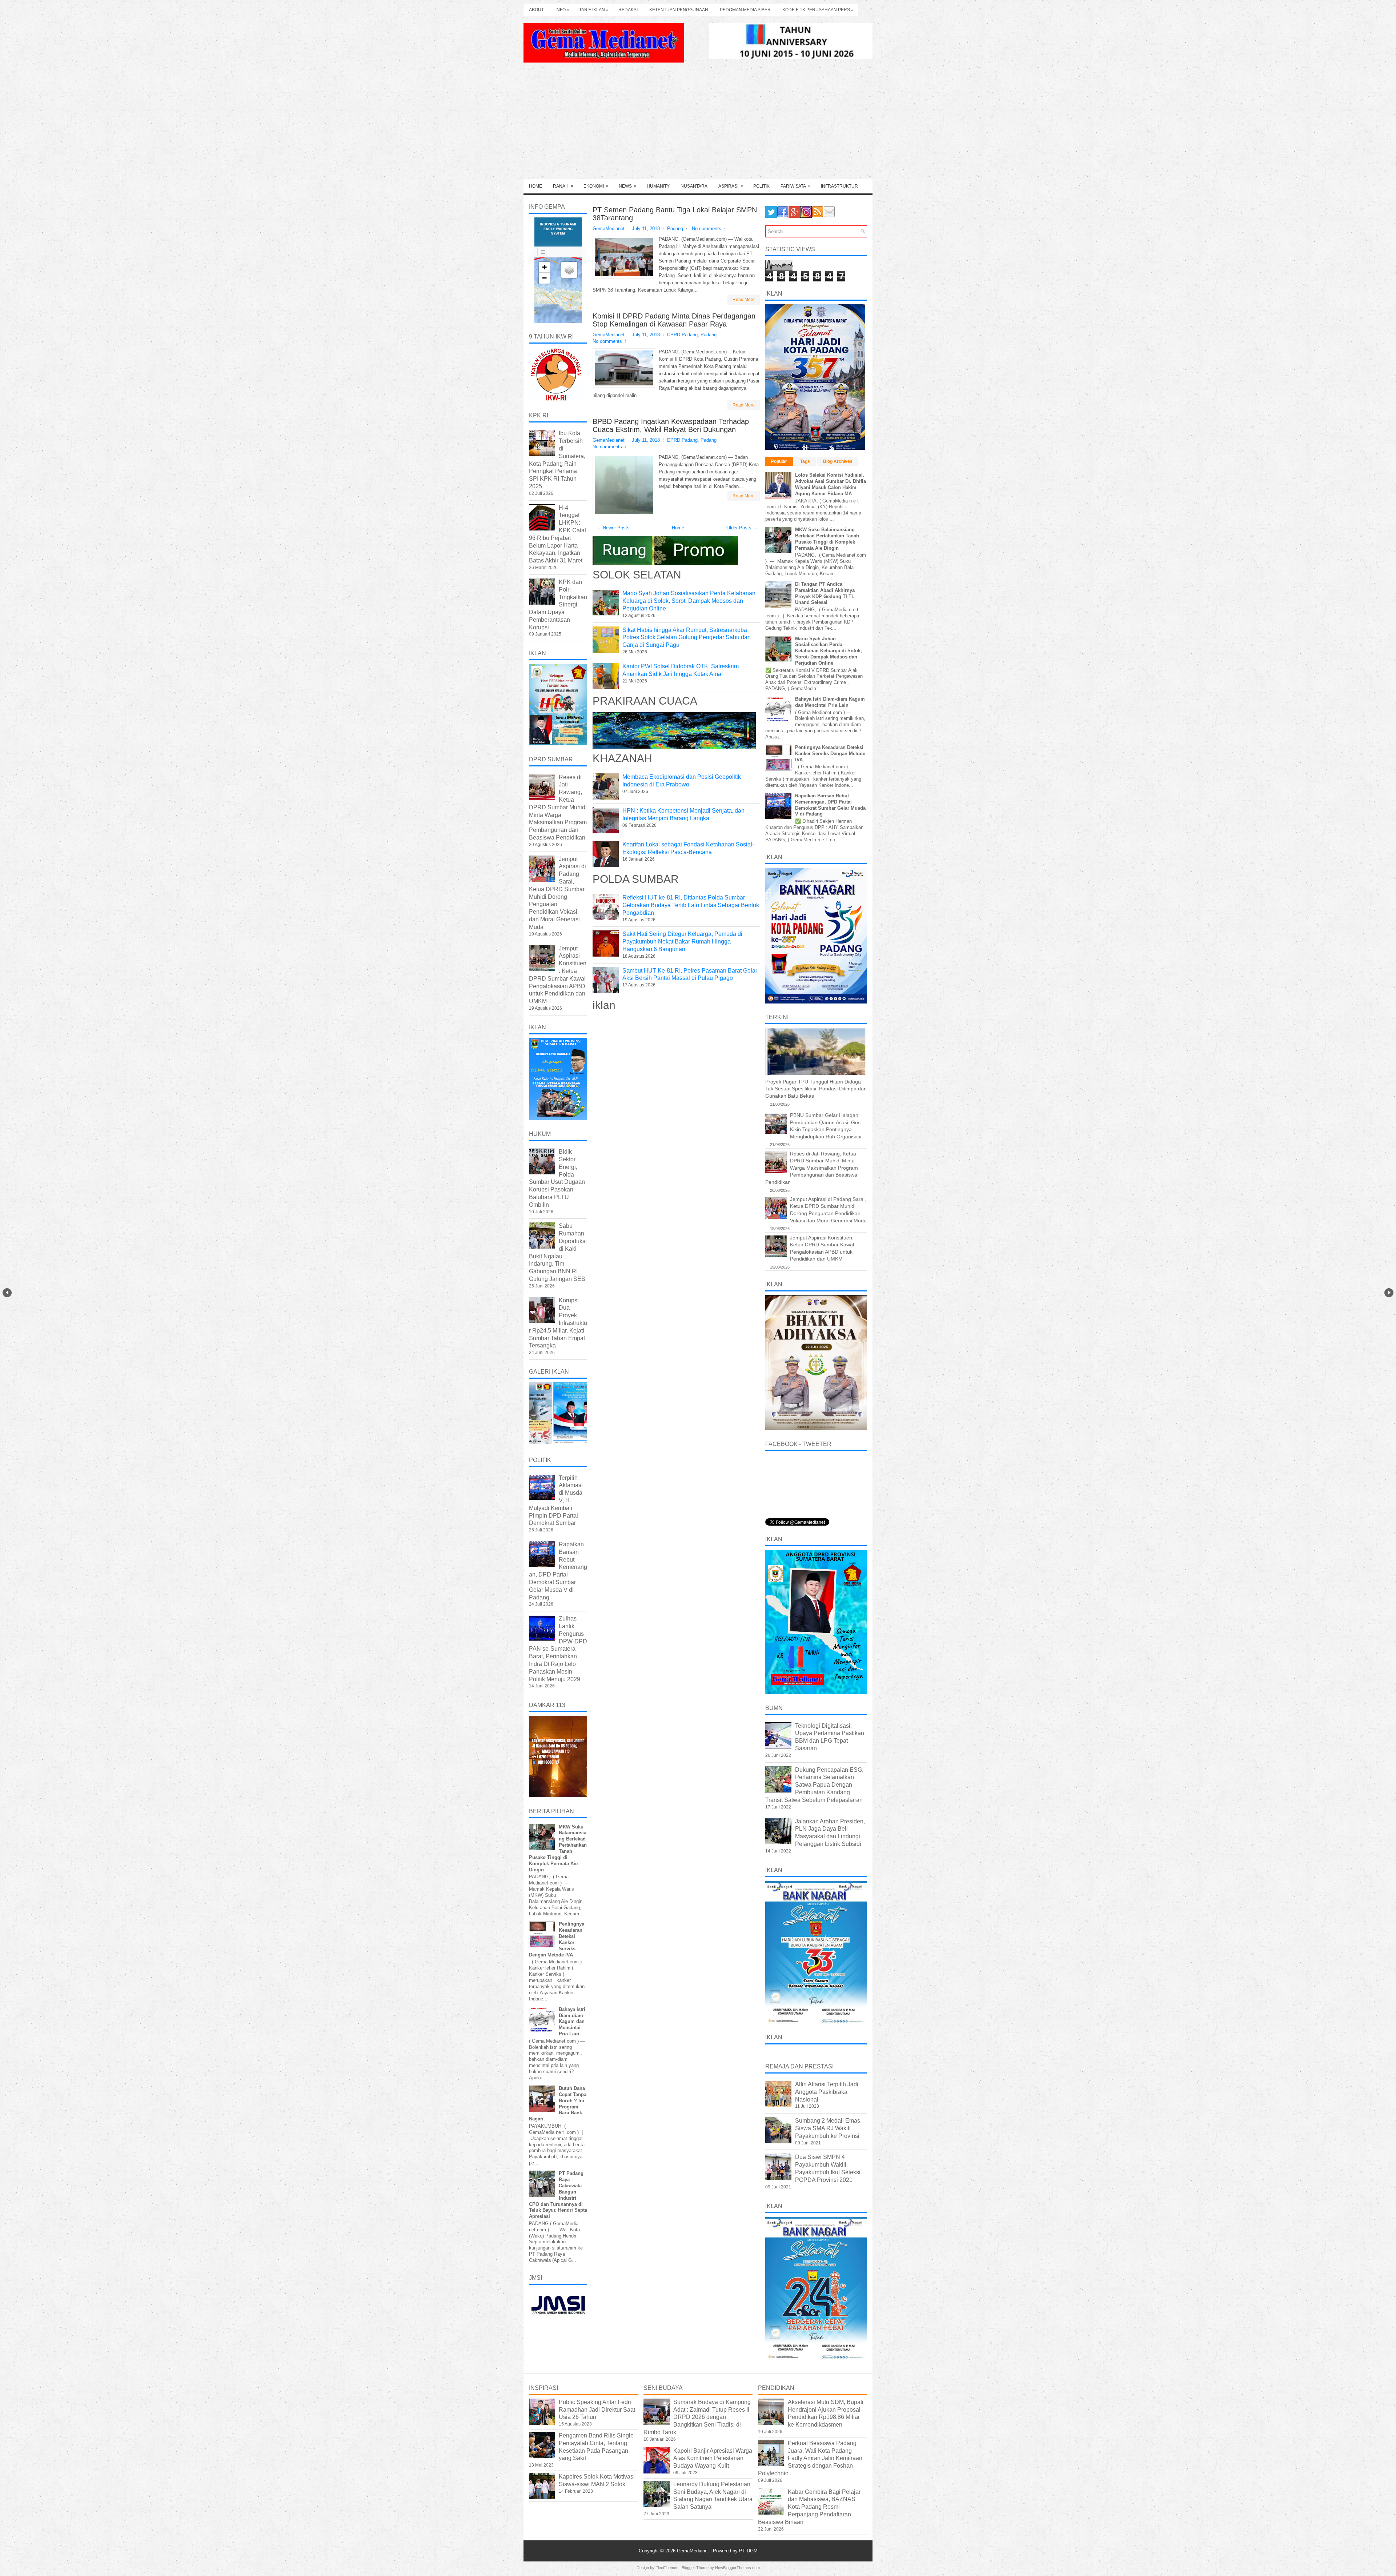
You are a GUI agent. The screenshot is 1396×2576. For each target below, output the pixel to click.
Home (535, 186)
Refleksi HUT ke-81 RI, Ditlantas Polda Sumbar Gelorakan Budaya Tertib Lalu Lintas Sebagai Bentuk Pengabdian (691, 905)
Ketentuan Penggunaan (679, 10)
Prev (7, 1293)
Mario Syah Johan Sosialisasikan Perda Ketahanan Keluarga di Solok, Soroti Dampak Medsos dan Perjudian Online (689, 601)
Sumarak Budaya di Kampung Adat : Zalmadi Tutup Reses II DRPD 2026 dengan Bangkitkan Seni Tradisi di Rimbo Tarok (697, 2417)
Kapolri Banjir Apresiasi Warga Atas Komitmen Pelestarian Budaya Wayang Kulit (713, 2458)
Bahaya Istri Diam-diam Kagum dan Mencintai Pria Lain (572, 2022)
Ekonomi (596, 186)
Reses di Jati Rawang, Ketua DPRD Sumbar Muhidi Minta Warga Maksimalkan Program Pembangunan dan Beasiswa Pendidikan (558, 807)
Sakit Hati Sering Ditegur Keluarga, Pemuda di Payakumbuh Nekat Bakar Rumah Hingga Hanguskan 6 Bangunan (682, 942)
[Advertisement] (698, 124)
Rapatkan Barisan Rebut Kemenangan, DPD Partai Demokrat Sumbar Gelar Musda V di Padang (830, 805)
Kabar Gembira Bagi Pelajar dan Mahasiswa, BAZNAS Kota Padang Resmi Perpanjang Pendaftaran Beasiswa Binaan (809, 2507)
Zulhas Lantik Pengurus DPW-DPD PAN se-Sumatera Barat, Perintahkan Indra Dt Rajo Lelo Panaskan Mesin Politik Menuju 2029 (558, 1649)
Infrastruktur (839, 186)
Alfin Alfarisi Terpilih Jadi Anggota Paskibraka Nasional (827, 2092)
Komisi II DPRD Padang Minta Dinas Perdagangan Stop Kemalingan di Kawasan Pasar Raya (674, 320)
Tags (805, 461)
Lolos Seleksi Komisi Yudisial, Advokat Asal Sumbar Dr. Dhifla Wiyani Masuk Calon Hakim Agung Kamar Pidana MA (831, 484)
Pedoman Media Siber (745, 10)
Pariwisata (796, 186)
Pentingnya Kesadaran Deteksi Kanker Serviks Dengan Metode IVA (830, 754)
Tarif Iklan (594, 10)
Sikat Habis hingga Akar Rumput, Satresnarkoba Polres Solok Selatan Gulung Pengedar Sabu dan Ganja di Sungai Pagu (687, 638)
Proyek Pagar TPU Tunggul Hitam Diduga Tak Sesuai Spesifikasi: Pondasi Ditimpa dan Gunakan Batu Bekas (816, 1089)
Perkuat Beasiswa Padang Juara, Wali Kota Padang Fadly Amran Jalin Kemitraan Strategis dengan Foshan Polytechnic (810, 2458)
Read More (744, 300)
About (536, 10)
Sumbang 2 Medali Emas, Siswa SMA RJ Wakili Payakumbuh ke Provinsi (828, 2128)
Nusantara (694, 186)
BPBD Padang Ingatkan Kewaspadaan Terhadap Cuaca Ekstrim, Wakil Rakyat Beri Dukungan (671, 425)
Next (1389, 1293)
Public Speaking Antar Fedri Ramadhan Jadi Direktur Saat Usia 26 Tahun (597, 2410)
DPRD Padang (682, 335)
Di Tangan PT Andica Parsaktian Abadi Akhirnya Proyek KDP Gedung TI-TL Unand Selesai (825, 593)
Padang (675, 229)
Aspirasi (731, 186)
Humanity (658, 186)
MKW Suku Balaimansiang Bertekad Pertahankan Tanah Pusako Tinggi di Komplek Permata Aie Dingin (827, 539)
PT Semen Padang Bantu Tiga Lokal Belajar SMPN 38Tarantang (675, 214)
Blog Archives (838, 461)
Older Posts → (742, 528)
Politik (761, 186)
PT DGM (748, 2551)
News (628, 186)
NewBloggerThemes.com (737, 2568)
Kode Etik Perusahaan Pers (818, 10)
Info (562, 10)
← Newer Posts (613, 528)
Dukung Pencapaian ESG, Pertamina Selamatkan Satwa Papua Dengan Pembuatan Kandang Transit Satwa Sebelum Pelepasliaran (814, 1785)
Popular (779, 461)
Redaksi (628, 10)
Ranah (563, 186)
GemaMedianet (694, 2551)
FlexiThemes (667, 2568)
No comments (707, 229)
